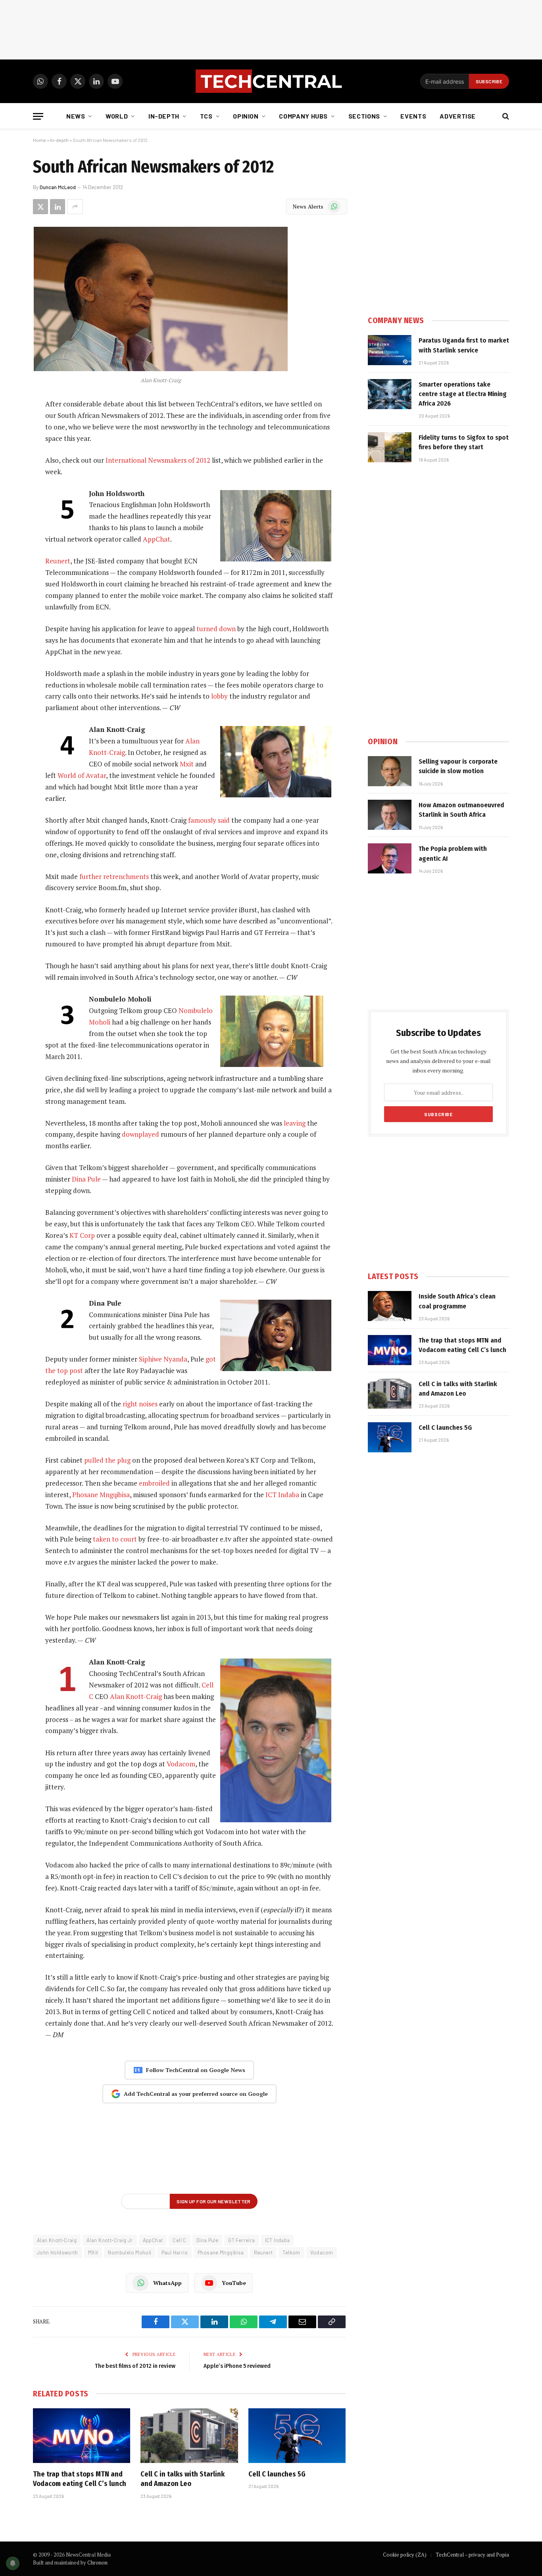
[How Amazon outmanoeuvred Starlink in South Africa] (390, 815)
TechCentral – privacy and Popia (472, 2555)
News (76, 116)
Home (39, 140)
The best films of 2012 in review (135, 2366)
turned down (216, 629)
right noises (140, 1404)
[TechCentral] (271, 81)
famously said (209, 820)
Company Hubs (303, 116)
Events (413, 116)
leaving (295, 1123)
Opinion (246, 116)
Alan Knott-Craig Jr (110, 2240)
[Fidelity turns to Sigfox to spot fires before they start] (390, 447)
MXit (93, 2252)
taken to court (115, 1539)
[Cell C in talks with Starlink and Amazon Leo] (189, 2436)
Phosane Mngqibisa (101, 1495)
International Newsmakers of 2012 (158, 460)
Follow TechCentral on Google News (196, 2070)
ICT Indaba (282, 1495)
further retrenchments (114, 876)
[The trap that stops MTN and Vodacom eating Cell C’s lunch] (82, 2436)
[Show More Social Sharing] (75, 207)
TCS (206, 116)
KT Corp (82, 1235)
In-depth (164, 116)
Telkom (291, 2252)
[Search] (505, 116)
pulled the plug (107, 1460)
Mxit (187, 764)
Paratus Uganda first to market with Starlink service (464, 345)
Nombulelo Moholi (130, 2252)
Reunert (58, 561)
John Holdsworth (58, 2252)
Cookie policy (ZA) (405, 2555)
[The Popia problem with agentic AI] (390, 858)
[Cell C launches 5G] (297, 2436)
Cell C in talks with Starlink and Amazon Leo (183, 2479)
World (117, 116)
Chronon (97, 2563)
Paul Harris (175, 2252)
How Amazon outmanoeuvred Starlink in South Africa (461, 810)
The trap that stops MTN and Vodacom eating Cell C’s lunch (80, 2479)
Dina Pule (86, 1179)
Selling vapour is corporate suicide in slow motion (458, 766)
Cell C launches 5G (277, 2474)
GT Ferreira (241, 2240)
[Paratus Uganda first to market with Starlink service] (390, 350)
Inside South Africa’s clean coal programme (457, 1301)
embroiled (154, 1483)
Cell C (179, 2240)
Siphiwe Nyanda (163, 1359)
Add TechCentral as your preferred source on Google (196, 2094)
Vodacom (181, 1764)
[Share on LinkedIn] (58, 207)
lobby (219, 696)
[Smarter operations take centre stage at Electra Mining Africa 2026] (390, 394)
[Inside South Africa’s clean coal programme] (390, 1306)
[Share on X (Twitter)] (40, 207)
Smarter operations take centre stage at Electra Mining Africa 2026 (463, 394)
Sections (364, 116)
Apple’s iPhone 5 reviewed (237, 2366)
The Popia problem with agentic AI (453, 853)
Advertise (458, 116)
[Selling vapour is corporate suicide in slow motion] (390, 771)
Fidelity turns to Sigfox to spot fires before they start (464, 442)
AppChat (157, 539)
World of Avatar (82, 775)
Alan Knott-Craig (136, 1696)
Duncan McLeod (58, 187)
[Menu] (38, 116)
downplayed (140, 1134)
